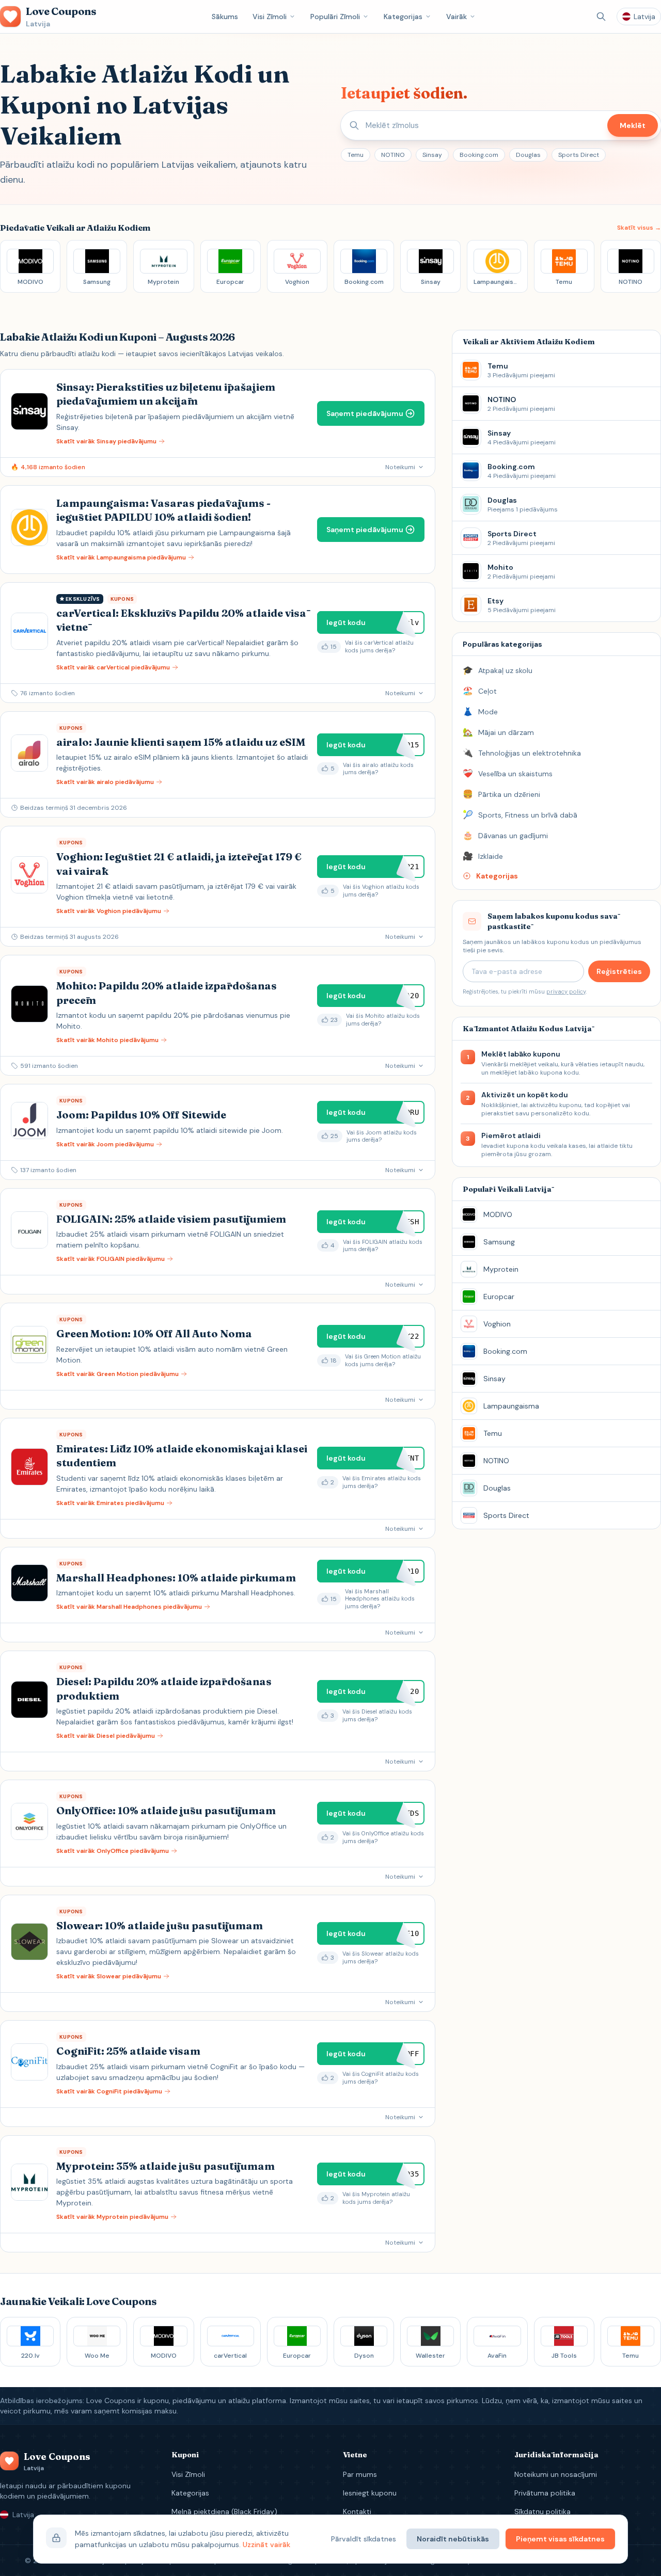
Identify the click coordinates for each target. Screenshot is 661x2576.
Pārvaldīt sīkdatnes (364, 2539)
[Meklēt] (601, 17)
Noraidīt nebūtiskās (453, 2539)
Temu (356, 155)
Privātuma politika (545, 2493)
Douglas (528, 155)
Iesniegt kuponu (370, 2493)
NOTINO (393, 155)
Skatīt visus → (639, 228)
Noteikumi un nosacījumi (556, 2474)
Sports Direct (579, 155)
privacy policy (566, 991)
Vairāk (457, 17)
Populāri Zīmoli (335, 17)
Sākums (225, 17)
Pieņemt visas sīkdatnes (560, 2539)
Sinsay (432, 155)
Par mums (360, 2474)
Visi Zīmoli (270, 17)
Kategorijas (403, 17)
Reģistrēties (619, 971)
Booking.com (479, 155)
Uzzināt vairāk (266, 2545)
